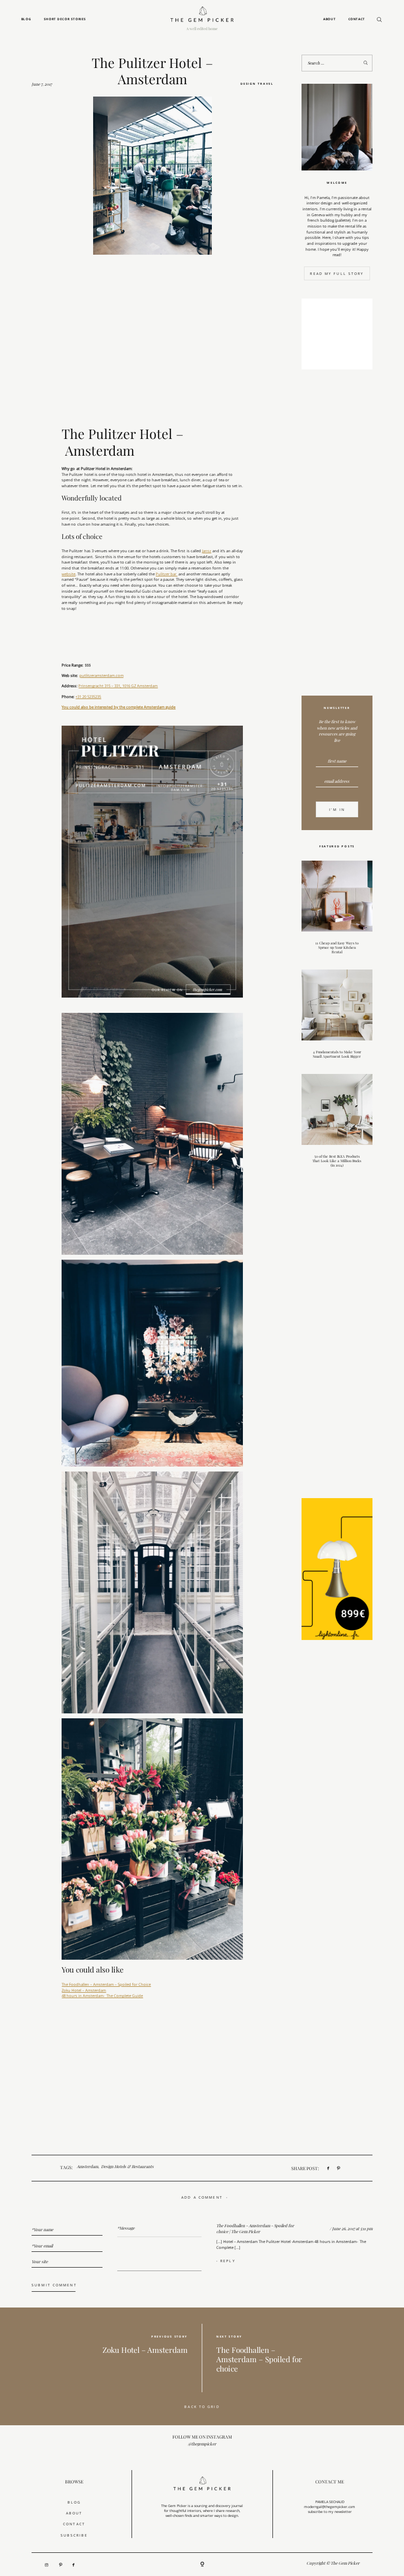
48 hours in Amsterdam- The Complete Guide (102, 1996)
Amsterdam (87, 2167)
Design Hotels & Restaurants (127, 2167)
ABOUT (74, 2513)
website (68, 574)
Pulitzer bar (167, 574)
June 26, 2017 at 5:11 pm (352, 2228)
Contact (357, 19)
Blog (26, 19)
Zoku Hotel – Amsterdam (84, 1990)
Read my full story (337, 273)
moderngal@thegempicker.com (330, 2507)
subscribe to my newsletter (330, 2511)
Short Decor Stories (65, 19)
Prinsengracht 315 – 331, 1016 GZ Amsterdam (118, 686)
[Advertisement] (337, 535)
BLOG (74, 2502)
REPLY (228, 2261)
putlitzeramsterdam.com (101, 675)
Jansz (207, 551)
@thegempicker (202, 2444)
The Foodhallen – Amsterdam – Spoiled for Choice (106, 1984)
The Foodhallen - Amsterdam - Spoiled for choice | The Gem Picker (255, 2229)
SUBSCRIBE (74, 2535)
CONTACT (74, 2524)
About (329, 19)
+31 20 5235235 (88, 697)
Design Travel (257, 84)
